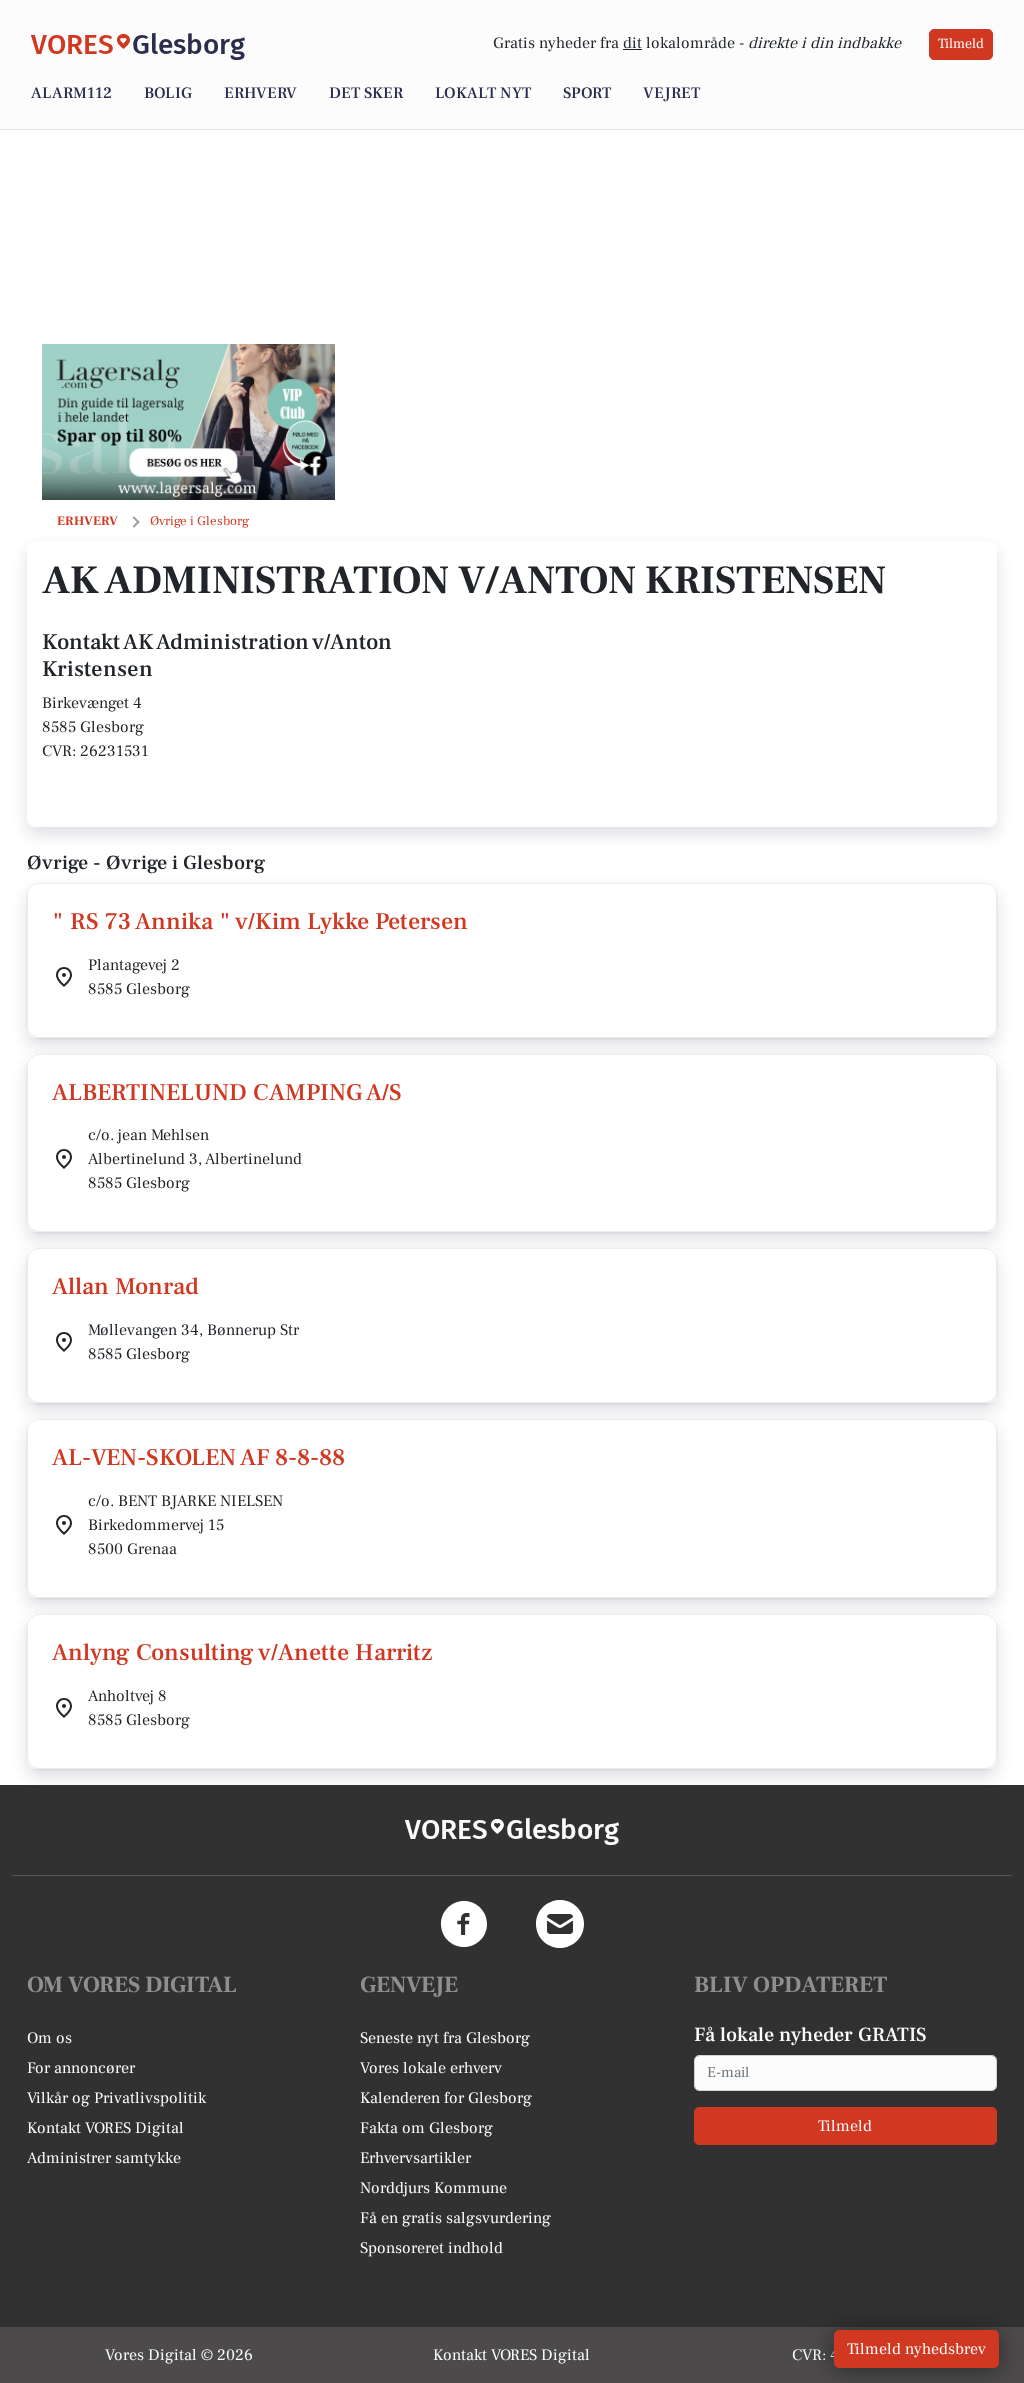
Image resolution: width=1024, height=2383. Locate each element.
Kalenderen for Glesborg (446, 2098)
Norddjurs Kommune (433, 2188)
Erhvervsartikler (415, 2158)
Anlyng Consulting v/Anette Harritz (242, 1652)
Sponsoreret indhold (431, 2248)
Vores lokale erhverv (431, 2068)
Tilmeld (961, 44)
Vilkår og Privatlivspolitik (116, 2098)
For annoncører (81, 2068)
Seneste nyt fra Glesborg (445, 2038)
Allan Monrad (125, 1286)
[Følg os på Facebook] (464, 1924)
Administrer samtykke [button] (104, 2158)
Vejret (671, 93)
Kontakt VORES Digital (105, 2128)
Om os (49, 2038)
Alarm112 (71, 93)
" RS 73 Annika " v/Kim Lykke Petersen (260, 921)
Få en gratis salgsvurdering (455, 2218)
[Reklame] (188, 422)
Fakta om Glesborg (426, 2128)
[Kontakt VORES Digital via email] (560, 1924)
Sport (587, 93)
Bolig (168, 93)
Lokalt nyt (483, 93)
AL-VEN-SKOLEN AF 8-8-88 (198, 1457)
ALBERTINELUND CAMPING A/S (227, 1092)
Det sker (366, 93)
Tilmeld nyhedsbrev (916, 2349)
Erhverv (260, 93)
